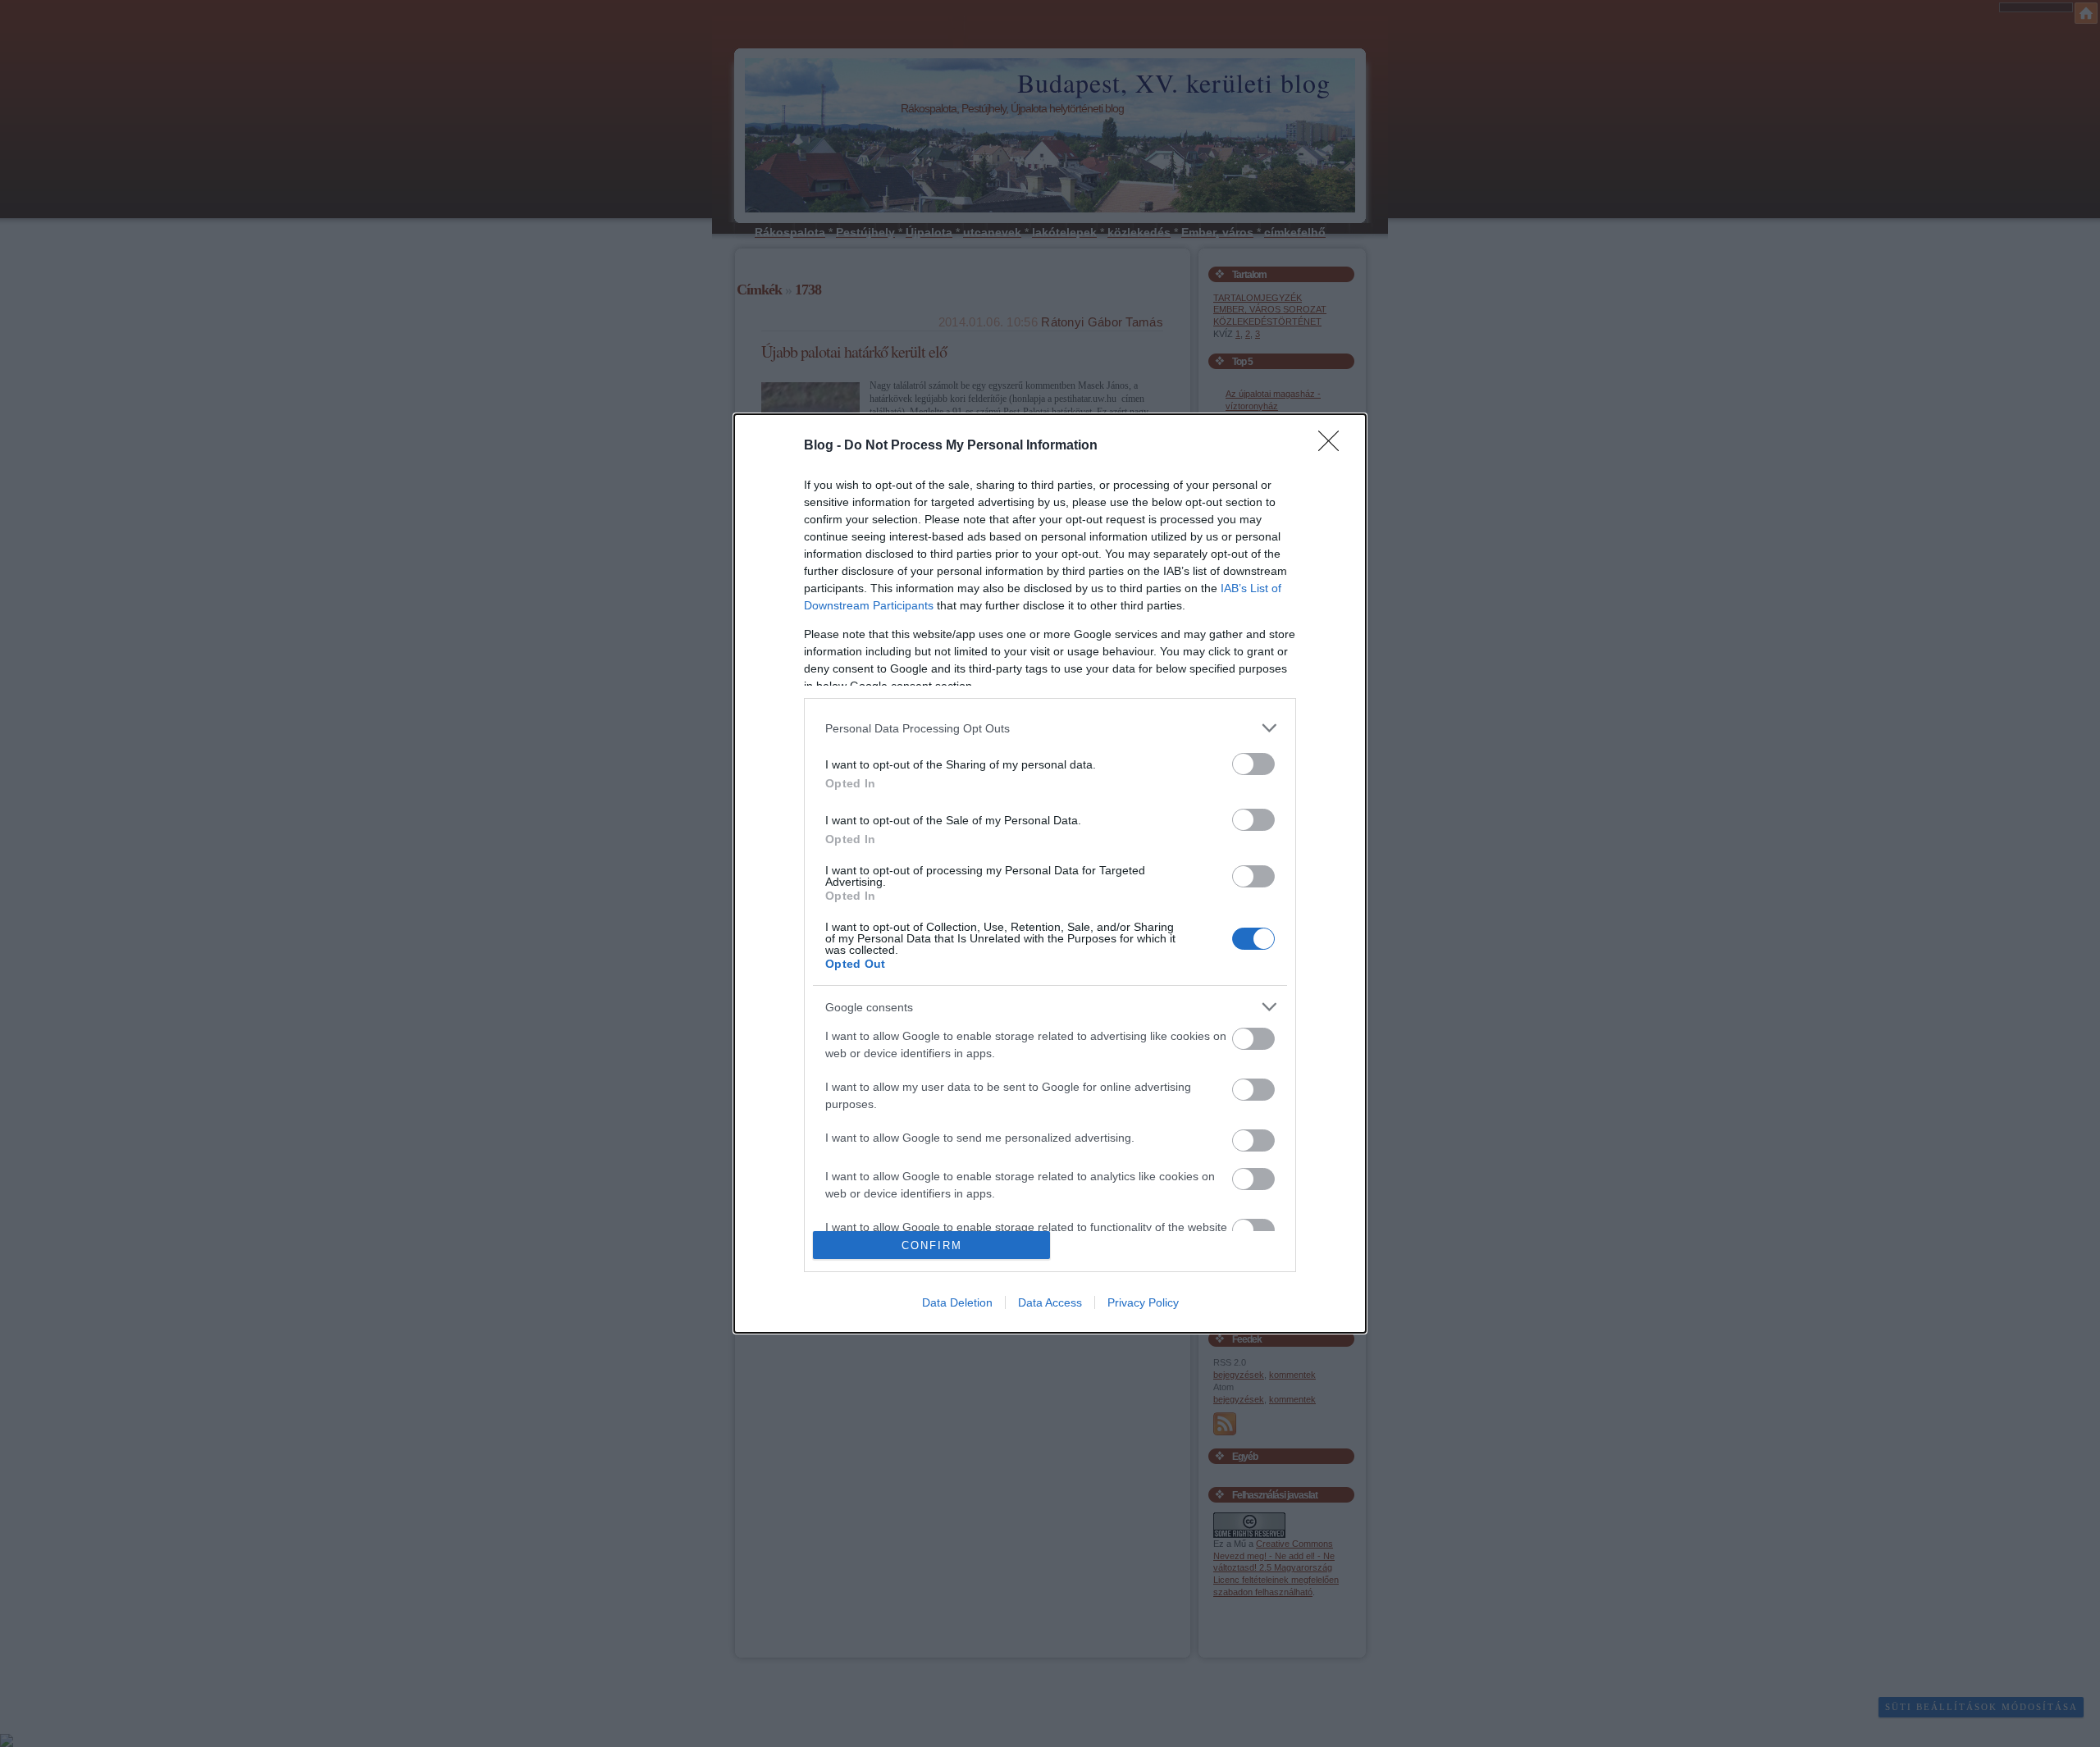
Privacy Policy (1143, 1302)
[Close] (1334, 446)
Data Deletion (957, 1302)
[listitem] (1050, 728)
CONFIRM (932, 1245)
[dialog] (1050, 873)
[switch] (1253, 764)
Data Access (1050, 1302)
